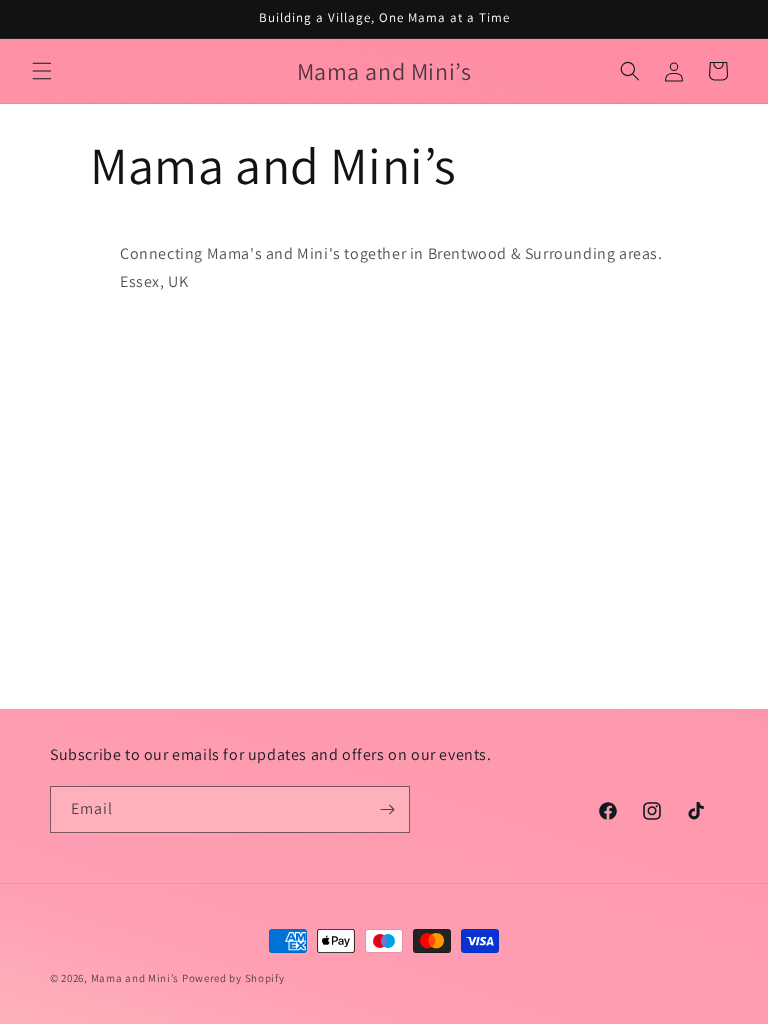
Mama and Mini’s (135, 978)
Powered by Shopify (233, 978)
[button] (42, 71)
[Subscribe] (387, 809)
